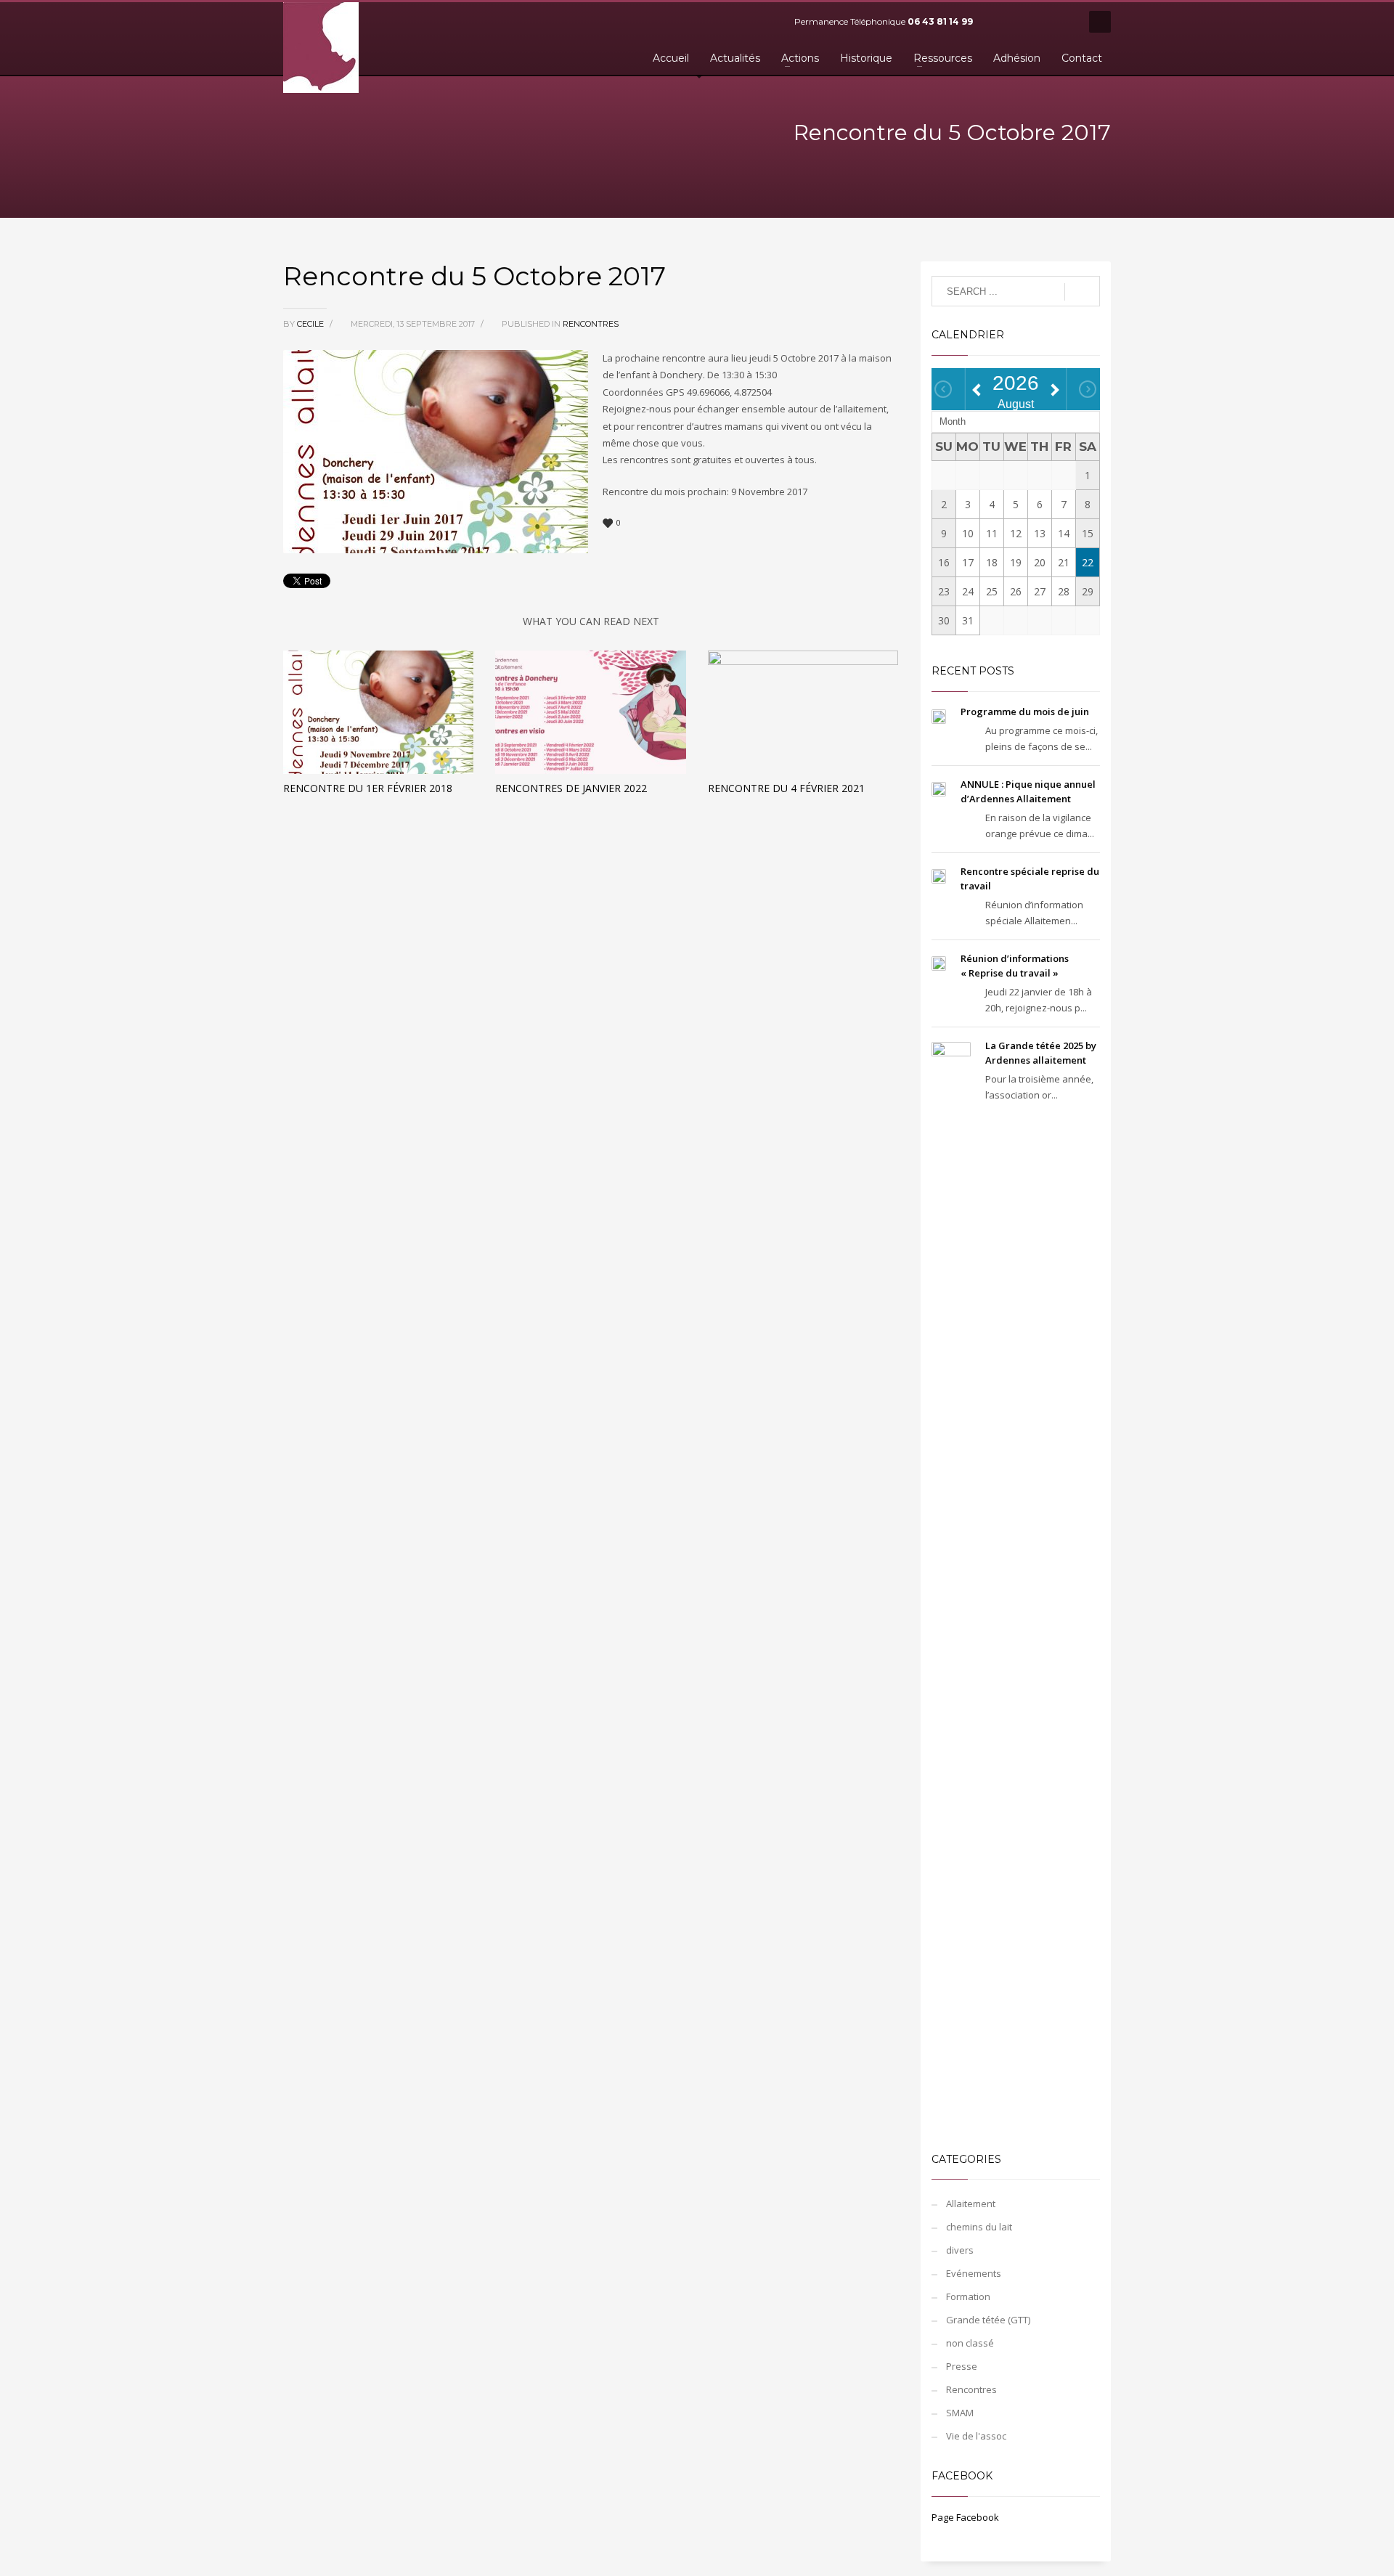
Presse (962, 2366)
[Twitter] (1020, 22)
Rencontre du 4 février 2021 (786, 788)
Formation (968, 2296)
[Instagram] (1064, 22)
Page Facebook (965, 2517)
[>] (1088, 389)
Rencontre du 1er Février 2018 (368, 788)
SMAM (960, 2413)
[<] (943, 389)
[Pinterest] (1042, 22)
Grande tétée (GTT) (988, 2320)
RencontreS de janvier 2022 (571, 788)
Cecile (311, 324)
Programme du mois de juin (1025, 712)
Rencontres (591, 324)
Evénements (974, 2273)
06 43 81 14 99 (940, 21)
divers (960, 2250)
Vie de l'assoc (976, 2436)
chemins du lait (979, 2227)
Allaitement (971, 2204)
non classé (970, 2343)
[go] (1082, 292)
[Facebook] (998, 22)
